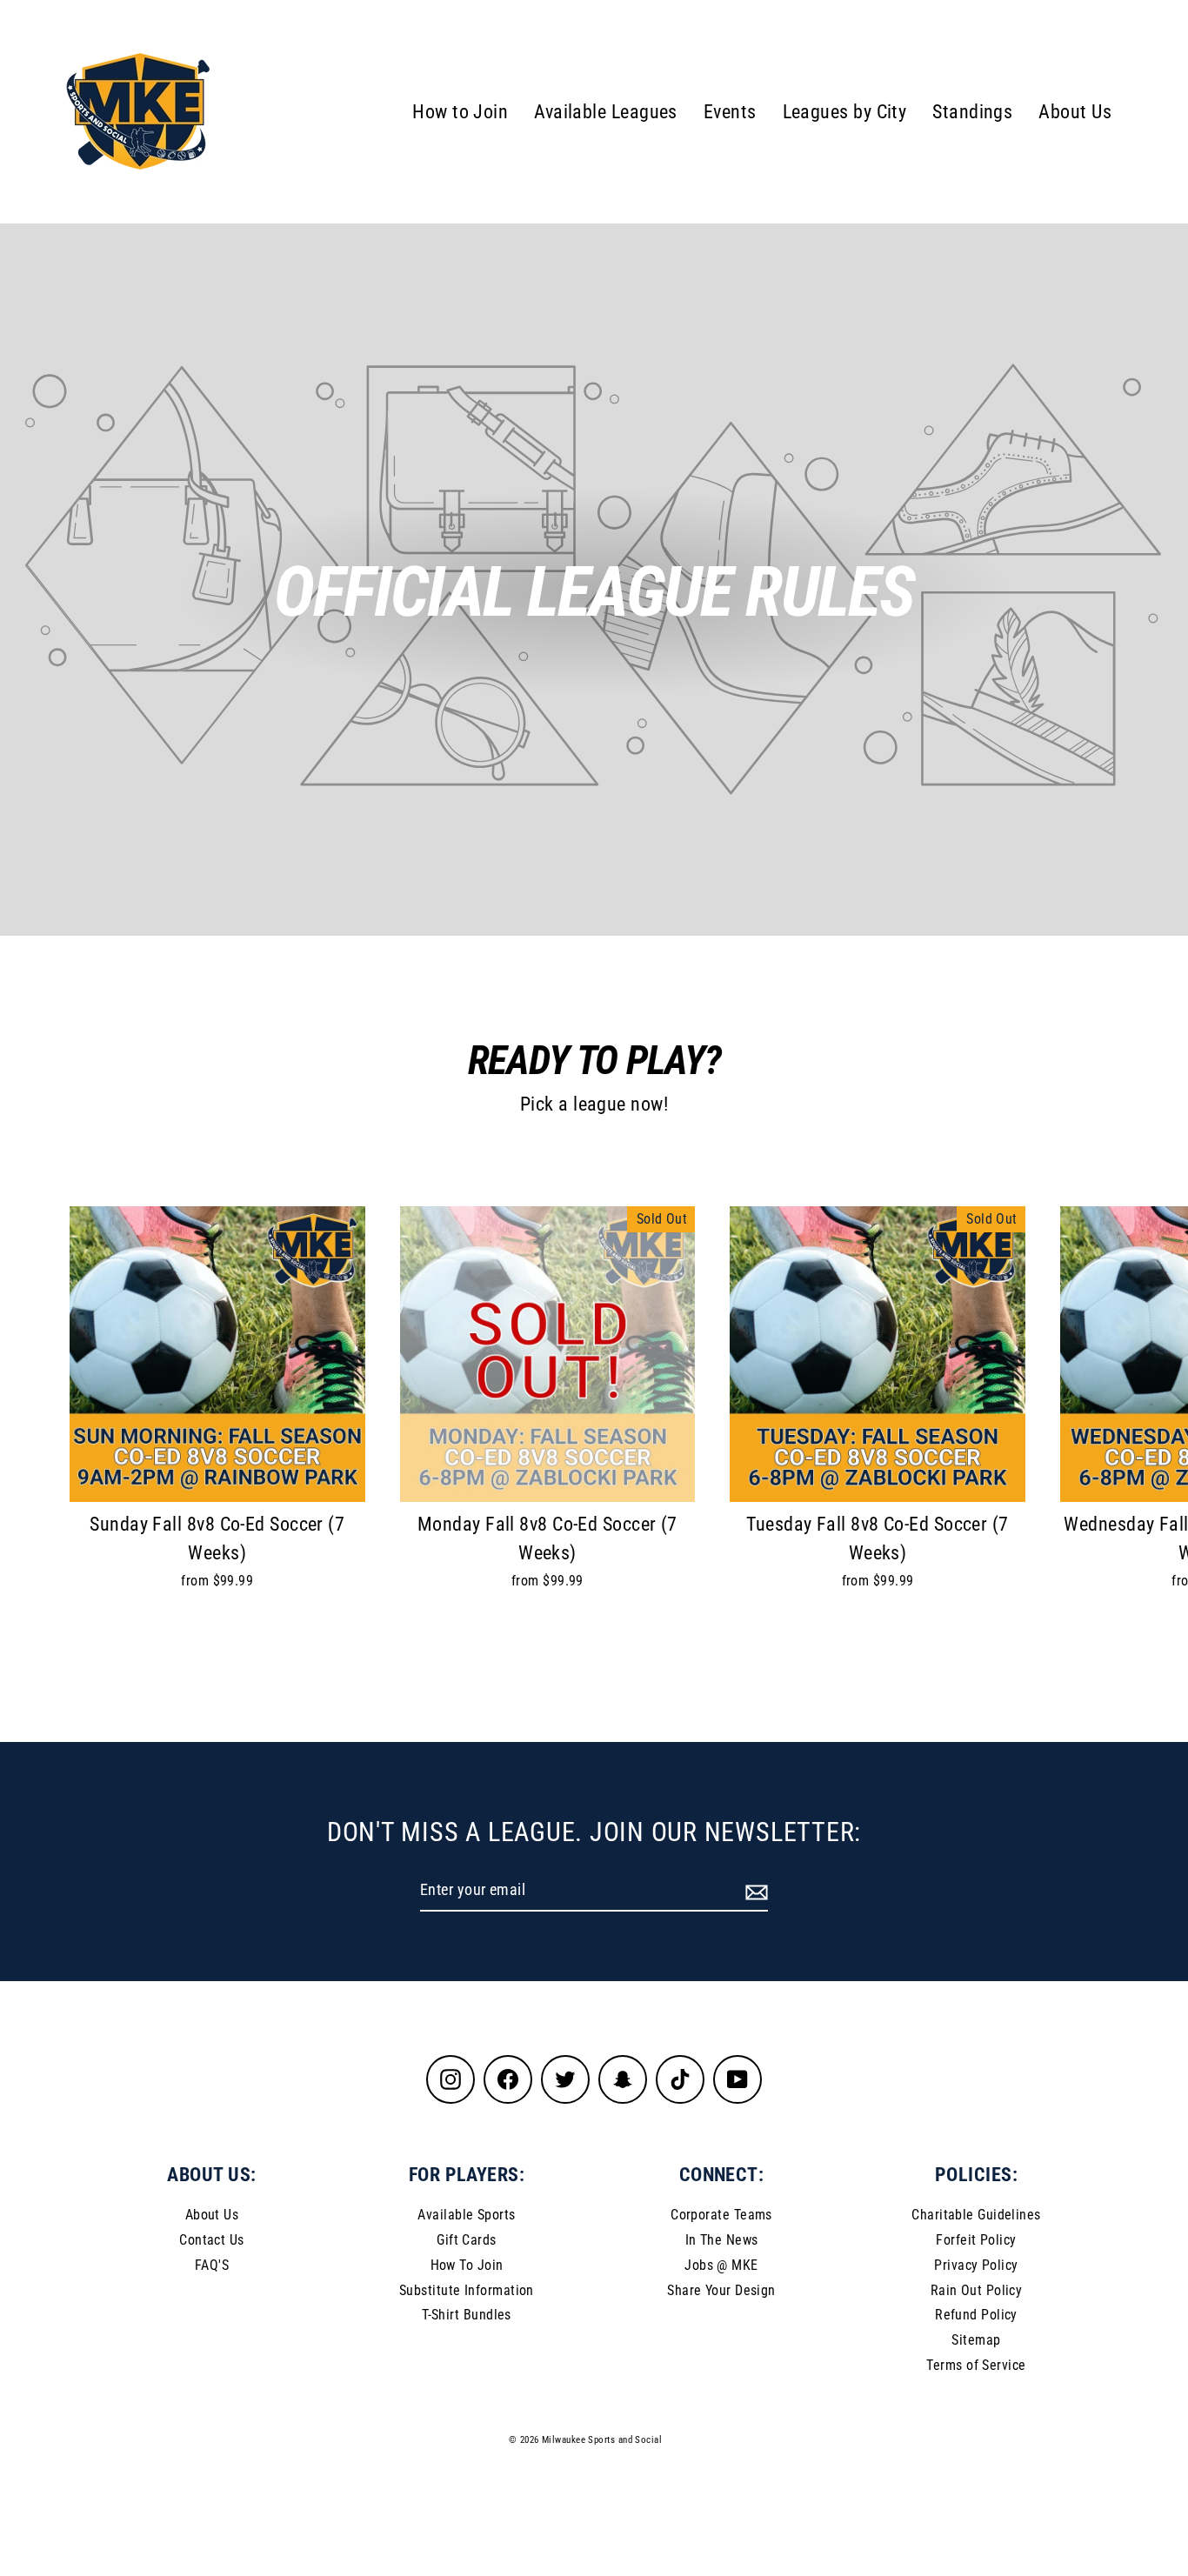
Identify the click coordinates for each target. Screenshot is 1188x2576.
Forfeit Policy (976, 2240)
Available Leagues (606, 112)
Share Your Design (721, 2290)
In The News (722, 2240)
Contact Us (212, 2240)
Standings (972, 112)
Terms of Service (976, 2365)
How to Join (460, 112)
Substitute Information (467, 2290)
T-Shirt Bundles (467, 2315)
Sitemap (976, 2340)
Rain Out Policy (977, 2290)
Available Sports (466, 2215)
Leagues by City (845, 112)
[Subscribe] (754, 1891)
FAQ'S (212, 2265)
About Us (1075, 112)
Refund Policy (976, 2315)
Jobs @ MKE (721, 2265)
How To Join (467, 2265)
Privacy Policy (976, 2265)
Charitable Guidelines (976, 2215)
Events (730, 112)
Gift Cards (467, 2240)
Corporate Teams (721, 2215)
